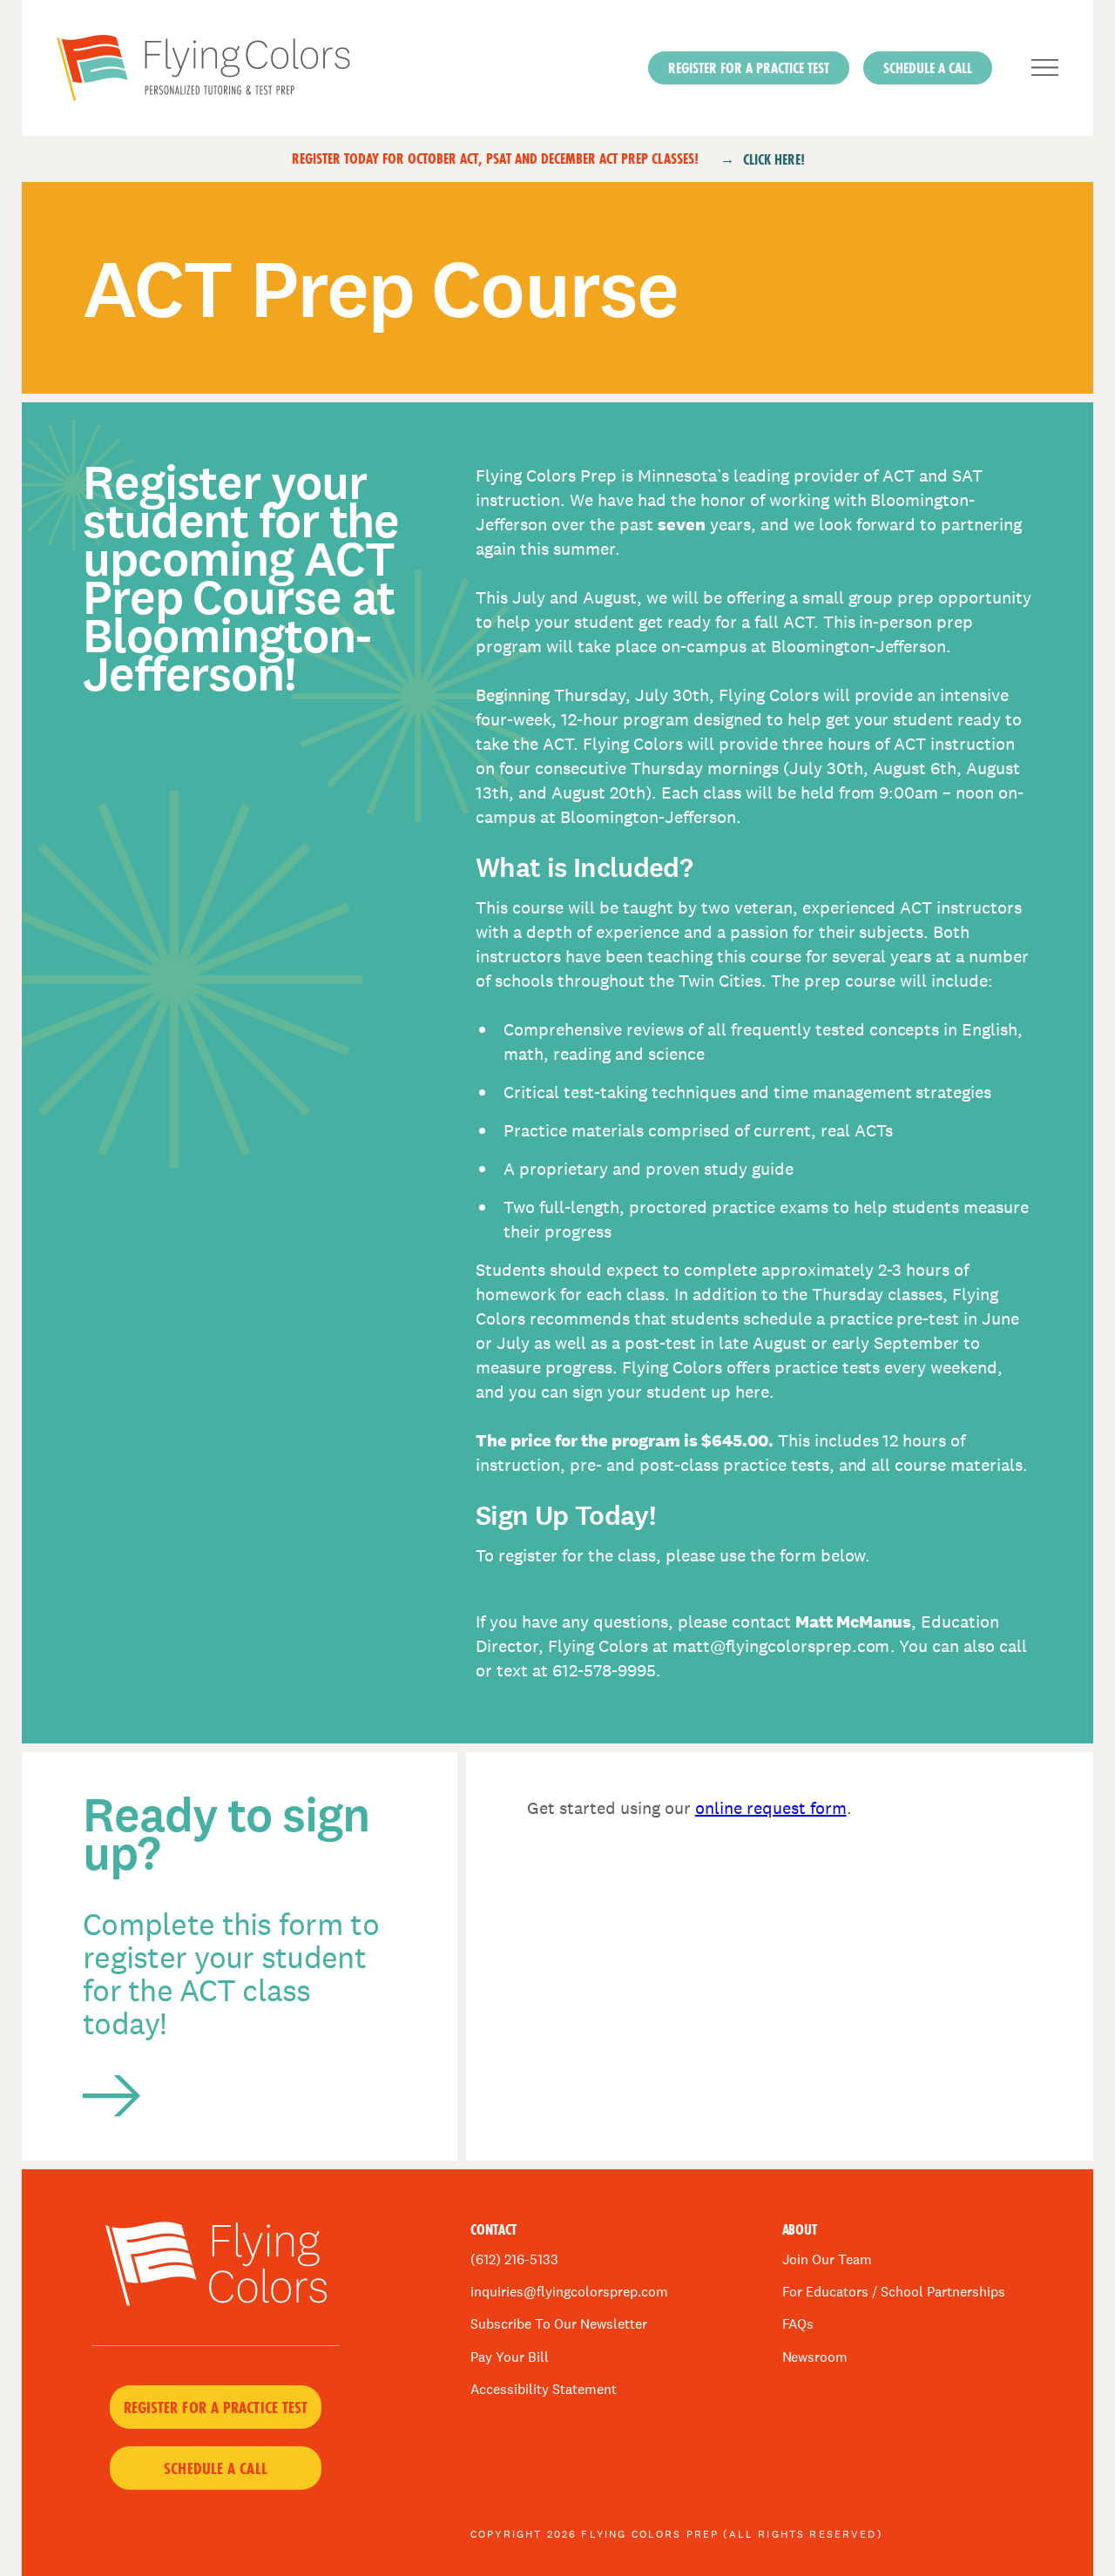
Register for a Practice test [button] (749, 67)
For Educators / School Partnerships (894, 2292)
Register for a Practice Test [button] (216, 2407)
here (752, 1392)
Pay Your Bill (510, 2357)
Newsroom (815, 2357)
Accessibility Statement (544, 2389)
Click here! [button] (774, 159)
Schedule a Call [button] (928, 67)
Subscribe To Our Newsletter (559, 2324)
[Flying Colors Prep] (268, 68)
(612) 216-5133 (514, 2259)
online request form (771, 1808)
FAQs (798, 2324)
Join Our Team (828, 2259)
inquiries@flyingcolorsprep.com (569, 2292)
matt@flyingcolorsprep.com (781, 1646)
